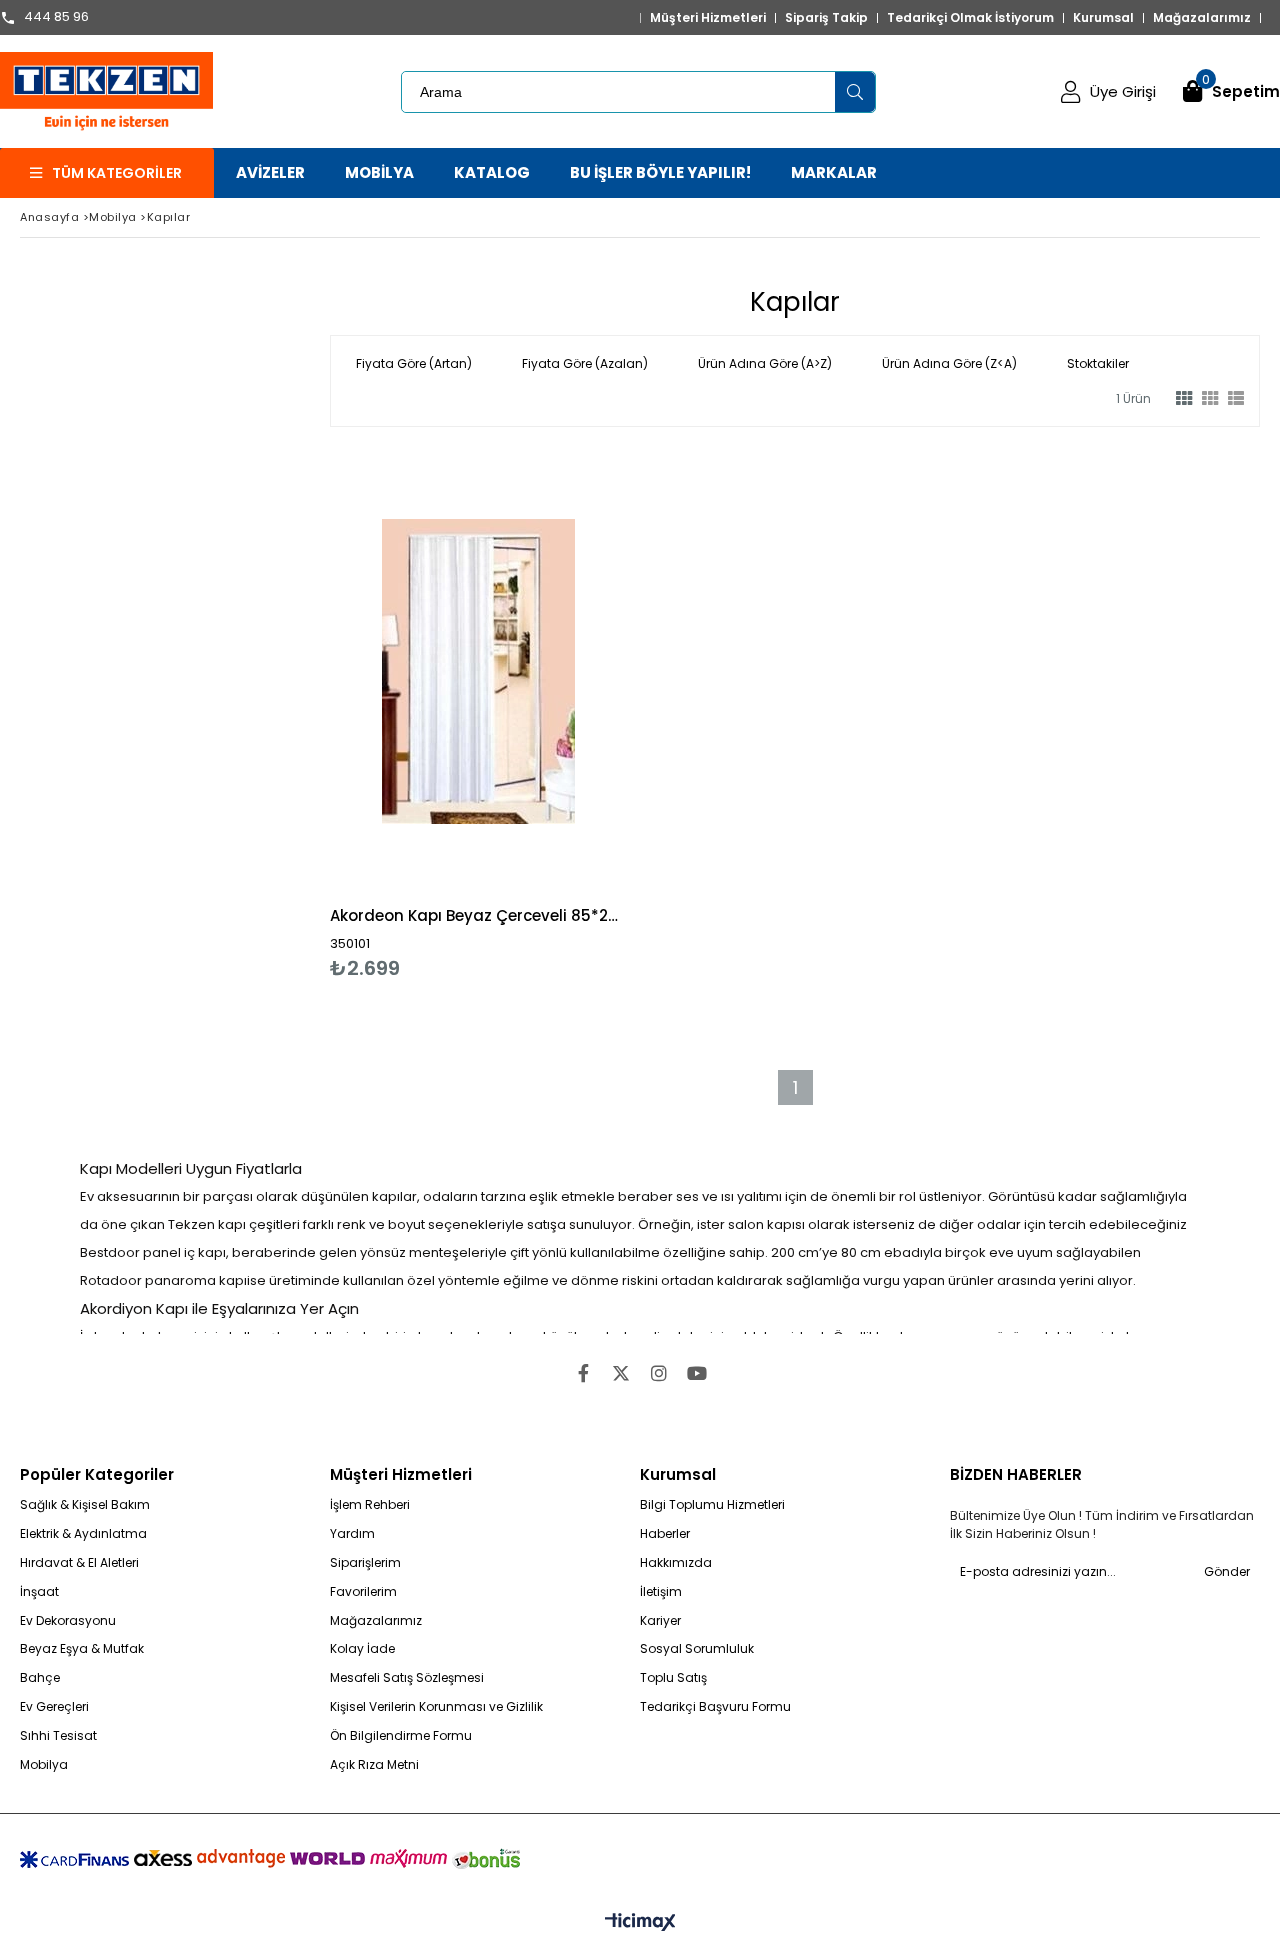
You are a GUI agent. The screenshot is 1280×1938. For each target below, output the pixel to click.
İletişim (661, 1592)
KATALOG (492, 172)
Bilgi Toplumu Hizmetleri (712, 1505)
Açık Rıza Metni (374, 1765)
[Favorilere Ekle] (478, 714)
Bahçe (40, 1678)
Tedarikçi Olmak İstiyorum (970, 18)
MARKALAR (834, 172)
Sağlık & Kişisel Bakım (85, 1505)
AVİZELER (270, 172)
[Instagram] (659, 1373)
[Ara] (855, 92)
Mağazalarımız (1202, 18)
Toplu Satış (673, 1678)
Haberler (665, 1534)
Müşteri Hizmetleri (708, 18)
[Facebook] (583, 1373)
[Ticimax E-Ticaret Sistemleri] (640, 1923)
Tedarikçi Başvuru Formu (715, 1707)
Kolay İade (362, 1649)
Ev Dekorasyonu (68, 1621)
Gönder (1227, 1571)
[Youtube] (697, 1373)
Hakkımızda (676, 1563)
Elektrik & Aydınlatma (83, 1534)
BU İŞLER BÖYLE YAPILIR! (660, 172)
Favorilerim (363, 1592)
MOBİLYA (379, 172)
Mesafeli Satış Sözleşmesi (407, 1678)
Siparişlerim (365, 1563)
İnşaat (39, 1592)
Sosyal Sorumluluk (697, 1649)
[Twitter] (621, 1373)
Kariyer (660, 1621)
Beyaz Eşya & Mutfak (82, 1649)
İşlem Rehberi (370, 1505)
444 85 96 (56, 18)
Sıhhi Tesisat (58, 1736)
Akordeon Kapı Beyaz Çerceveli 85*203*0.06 (478, 915)
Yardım (352, 1534)
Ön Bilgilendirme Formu (401, 1736)
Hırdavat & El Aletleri (79, 1563)
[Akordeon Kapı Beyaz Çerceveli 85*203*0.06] (478, 671)
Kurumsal (1103, 18)
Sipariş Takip (826, 18)
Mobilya (44, 1765)
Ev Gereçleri (54, 1707)
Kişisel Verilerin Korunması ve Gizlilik (436, 1707)
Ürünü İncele (549, 714)
